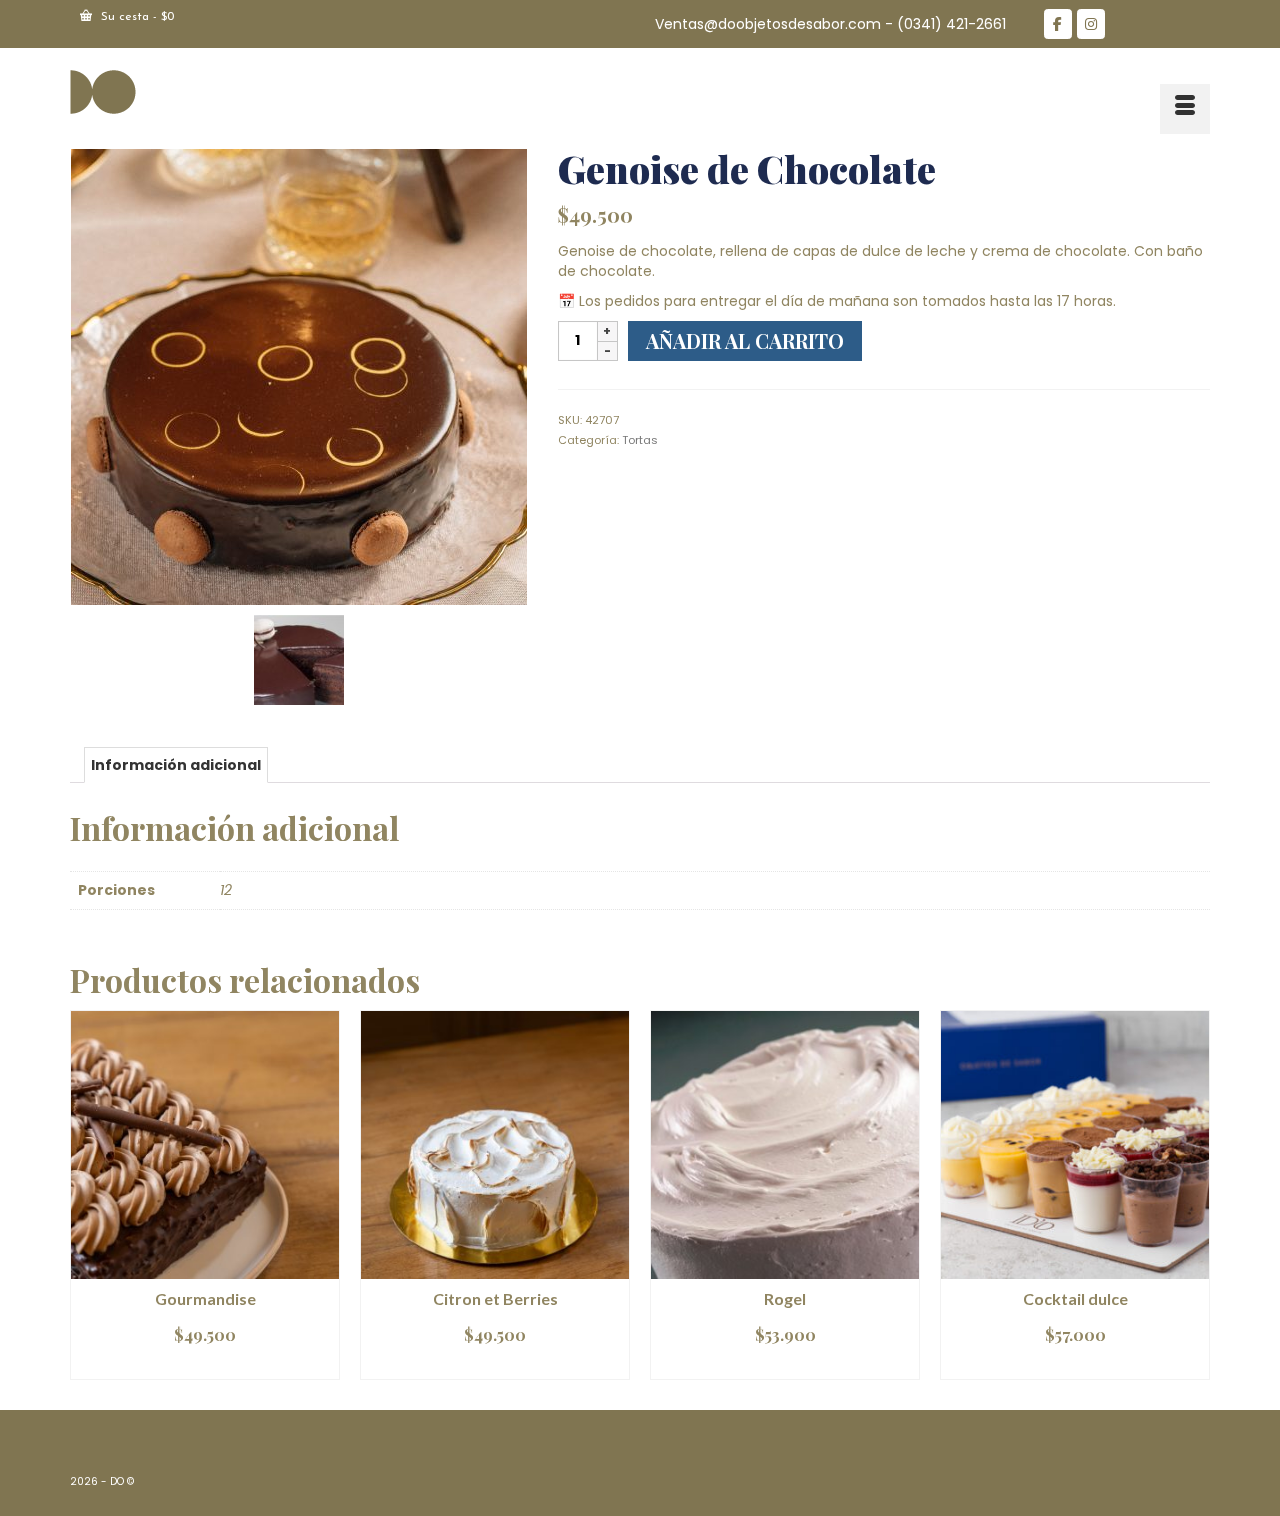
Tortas (640, 440)
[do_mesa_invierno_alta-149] (299, 376)
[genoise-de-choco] (299, 659)
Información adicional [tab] (176, 765)
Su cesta (135, 17)
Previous (87, 1194)
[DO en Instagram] (1091, 24)
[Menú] (1185, 109)
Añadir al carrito (745, 340)
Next (1192, 1194)
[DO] (250, 91)
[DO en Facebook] (1058, 24)
